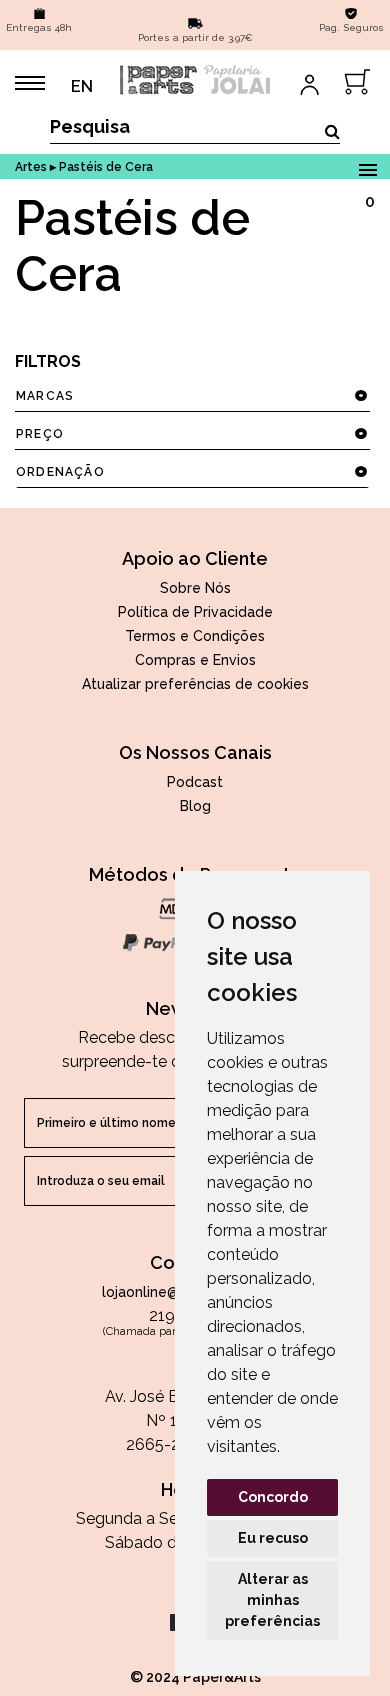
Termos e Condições (195, 636)
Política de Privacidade (195, 612)
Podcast (195, 782)
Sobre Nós (195, 588)
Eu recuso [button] (273, 1538)
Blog (195, 806)
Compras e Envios (195, 660)
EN (82, 86)
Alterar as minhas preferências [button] (272, 1600)
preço (40, 434)
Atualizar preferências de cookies (195, 684)
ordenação (60, 472)
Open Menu (367, 166)
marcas (45, 396)
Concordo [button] (273, 1497)
